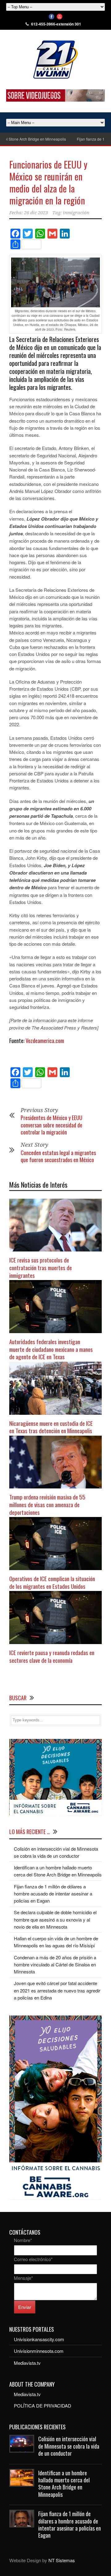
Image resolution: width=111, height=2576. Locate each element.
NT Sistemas (62, 2560)
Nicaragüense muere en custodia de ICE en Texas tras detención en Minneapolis (51, 1427)
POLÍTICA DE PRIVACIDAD (43, 2405)
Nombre (23, 2240)
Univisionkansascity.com (39, 2339)
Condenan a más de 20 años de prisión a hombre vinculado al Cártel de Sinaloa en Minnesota (55, 1965)
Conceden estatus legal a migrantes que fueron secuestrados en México (58, 1156)
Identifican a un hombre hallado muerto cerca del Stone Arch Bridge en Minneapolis (64, 2484)
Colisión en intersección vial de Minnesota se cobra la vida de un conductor (69, 2446)
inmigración (76, 213)
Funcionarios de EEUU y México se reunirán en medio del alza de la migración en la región (48, 182)
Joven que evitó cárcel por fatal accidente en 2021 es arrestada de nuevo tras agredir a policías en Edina (57, 1990)
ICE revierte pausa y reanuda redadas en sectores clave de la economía (52, 1656)
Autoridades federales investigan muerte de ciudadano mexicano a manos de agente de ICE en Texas (51, 1349)
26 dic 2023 (36, 213)
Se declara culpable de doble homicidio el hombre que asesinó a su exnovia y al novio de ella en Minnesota (55, 1919)
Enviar (25, 2307)
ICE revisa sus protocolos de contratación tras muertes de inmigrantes (41, 1267)
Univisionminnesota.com (39, 2351)
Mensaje (23, 2278)
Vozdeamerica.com (45, 1041)
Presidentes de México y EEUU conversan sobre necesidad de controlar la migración (51, 1125)
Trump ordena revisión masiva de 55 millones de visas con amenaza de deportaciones (47, 1504)
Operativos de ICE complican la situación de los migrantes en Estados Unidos (52, 1582)
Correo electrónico (33, 2259)
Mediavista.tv (27, 2363)
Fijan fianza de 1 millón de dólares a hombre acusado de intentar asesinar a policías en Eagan (53, 1894)
